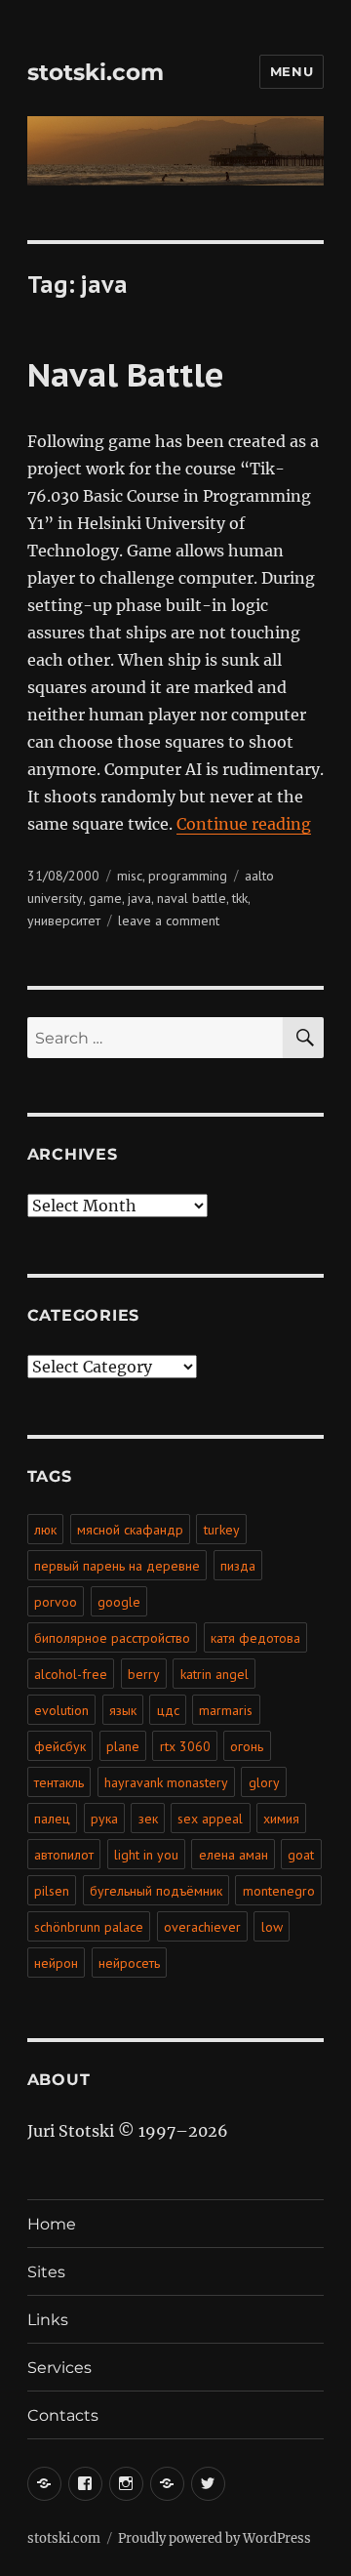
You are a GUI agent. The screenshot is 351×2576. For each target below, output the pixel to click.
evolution (61, 1710)
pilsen (52, 1891)
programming (188, 876)
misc (130, 876)
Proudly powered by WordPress (214, 2538)
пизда (238, 1566)
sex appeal (210, 1819)
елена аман (234, 1855)
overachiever (202, 1927)
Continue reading (244, 824)
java (139, 898)
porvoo (56, 1602)
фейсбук (60, 1746)
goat (301, 1855)
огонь (247, 1746)
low (272, 1927)
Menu (292, 71)
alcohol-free (71, 1674)
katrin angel (214, 1674)
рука (104, 1819)
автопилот (64, 1855)
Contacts (63, 2415)
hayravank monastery (166, 1782)
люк (45, 1530)
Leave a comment (169, 920)
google (119, 1602)
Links (48, 2320)
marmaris (226, 1710)
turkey (222, 1530)
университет (64, 920)
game (105, 898)
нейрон (56, 1963)
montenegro (279, 1891)
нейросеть (129, 1963)
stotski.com (96, 72)
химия (281, 1819)
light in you (146, 1855)
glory (264, 1782)
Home (52, 2224)
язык (123, 1710)
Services (59, 2368)
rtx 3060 (185, 1746)
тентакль (59, 1782)
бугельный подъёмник (156, 1891)
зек (148, 1819)
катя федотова (255, 1638)
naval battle (192, 898)
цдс (168, 1710)
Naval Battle (126, 374)
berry (144, 1674)
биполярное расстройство (112, 1638)
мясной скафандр (130, 1530)
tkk (240, 898)
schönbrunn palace (89, 1927)
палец (52, 1819)
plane (123, 1746)
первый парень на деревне (117, 1566)
